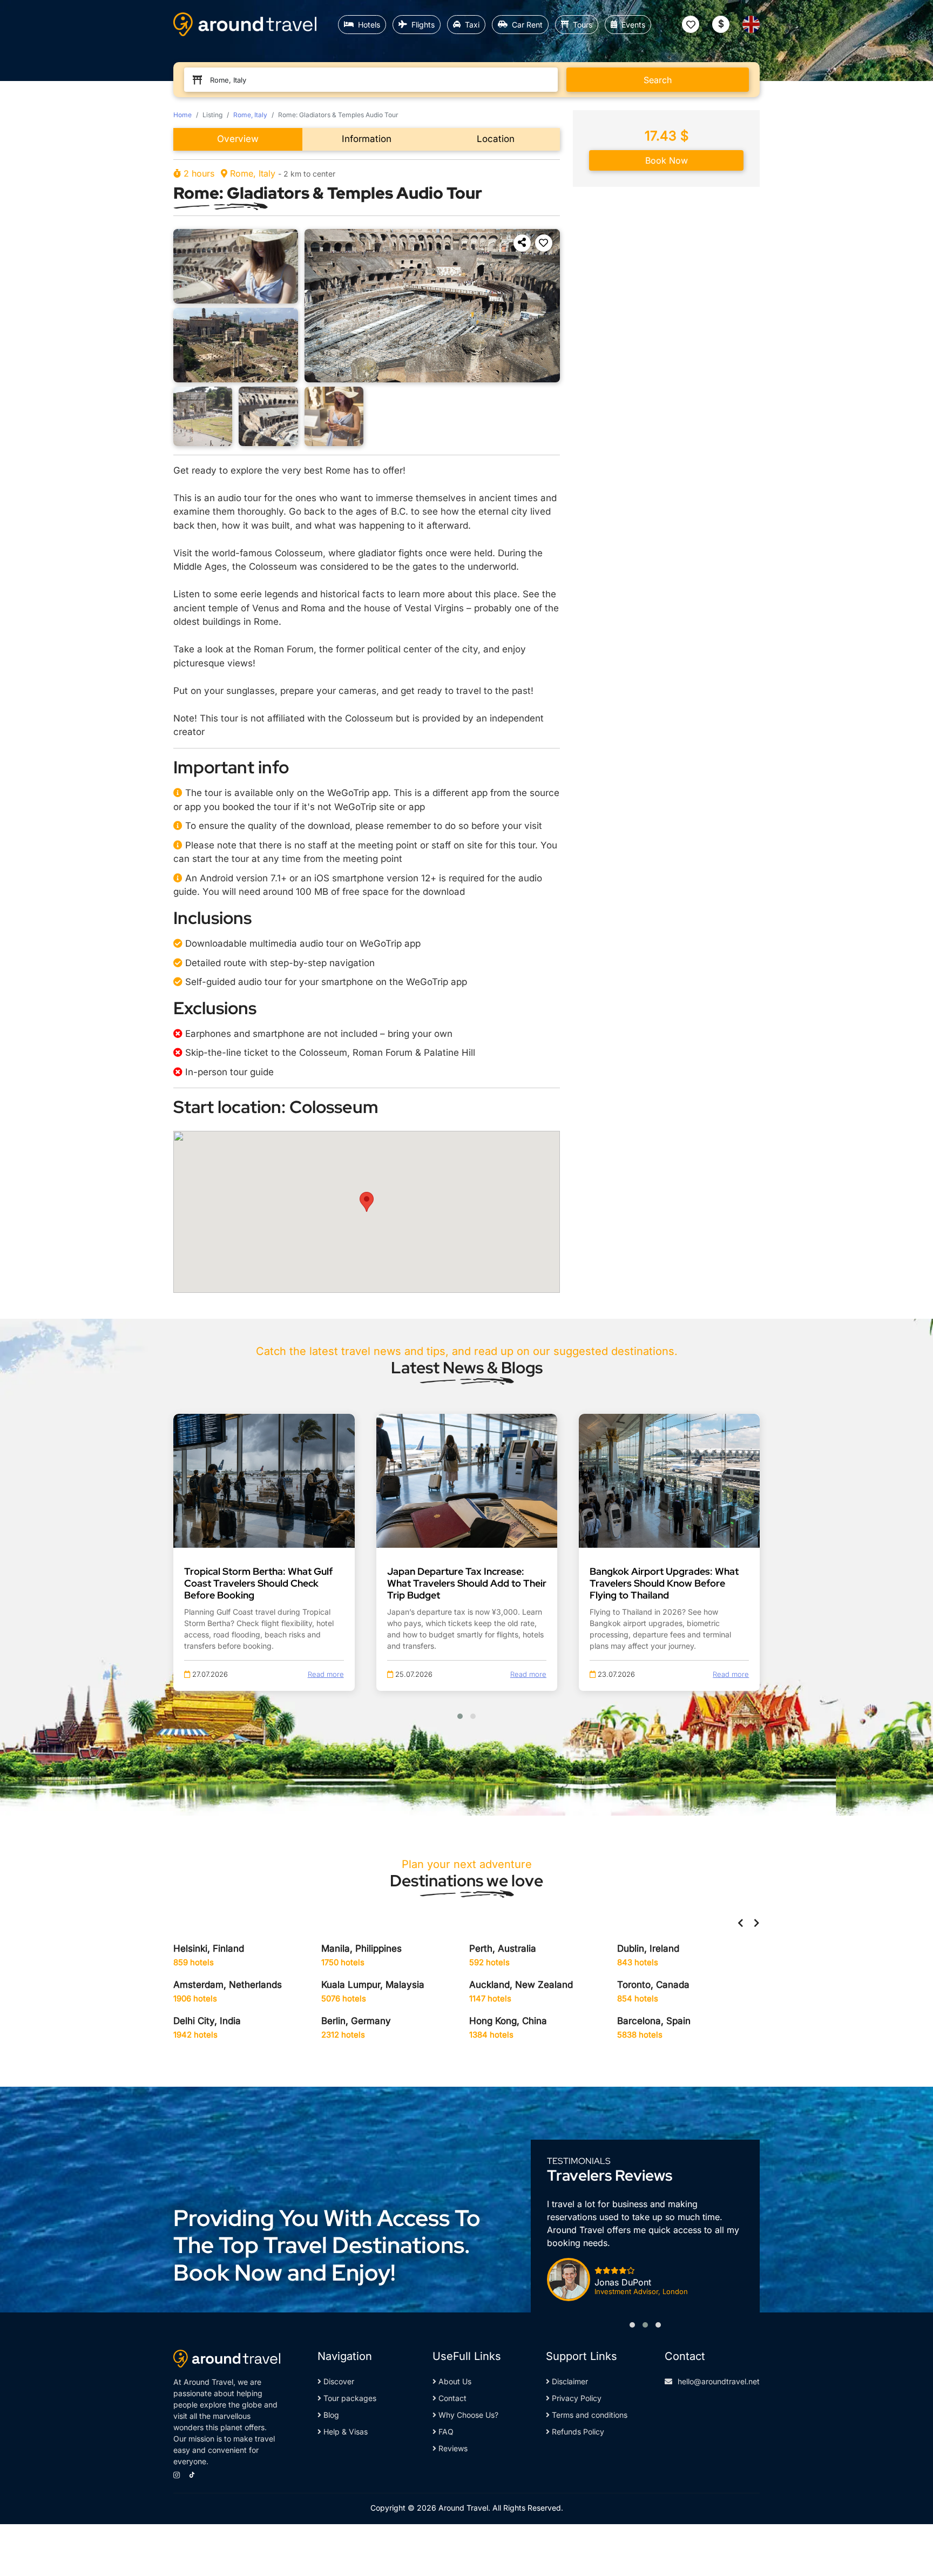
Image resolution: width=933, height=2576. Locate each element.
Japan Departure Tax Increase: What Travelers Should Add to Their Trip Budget (467, 1583)
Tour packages (349, 2398)
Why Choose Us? (467, 2415)
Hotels (369, 25)
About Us (454, 2381)
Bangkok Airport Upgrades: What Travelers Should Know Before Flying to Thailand (664, 1583)
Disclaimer (569, 2381)
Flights (423, 25)
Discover (338, 2381)
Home (182, 115)
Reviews (452, 2448)
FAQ (445, 2432)
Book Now (667, 160)
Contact (451, 2398)
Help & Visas (344, 2432)
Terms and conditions (589, 2415)
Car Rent (527, 25)
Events (633, 25)
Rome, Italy (250, 115)
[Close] (915, 2532)
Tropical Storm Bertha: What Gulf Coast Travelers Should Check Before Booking (258, 1583)
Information (367, 139)
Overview (238, 139)
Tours (583, 25)
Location (496, 139)
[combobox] (376, 80)
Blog (330, 2415)
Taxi (472, 25)
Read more (326, 1674)
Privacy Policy (576, 2398)
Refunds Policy (577, 2432)
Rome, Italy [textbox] (228, 80)
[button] (522, 243)
